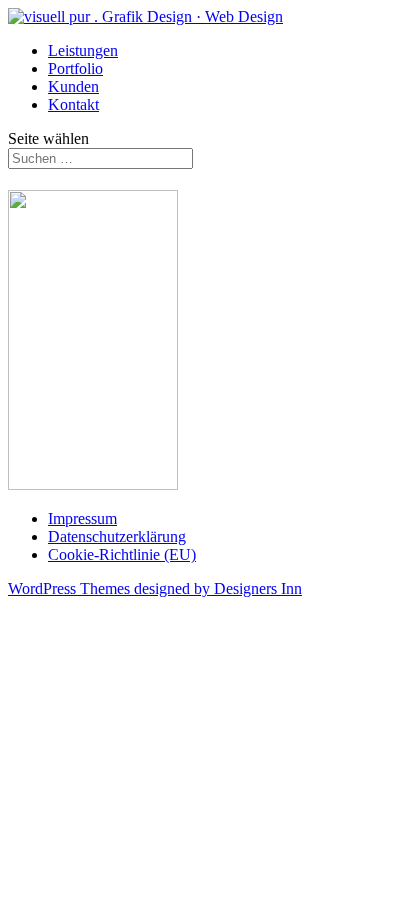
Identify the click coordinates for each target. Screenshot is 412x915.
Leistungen (83, 50)
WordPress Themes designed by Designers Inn (155, 588)
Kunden (73, 86)
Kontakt (73, 104)
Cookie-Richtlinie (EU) (122, 554)
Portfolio (75, 68)
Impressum (82, 518)
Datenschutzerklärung (117, 536)
